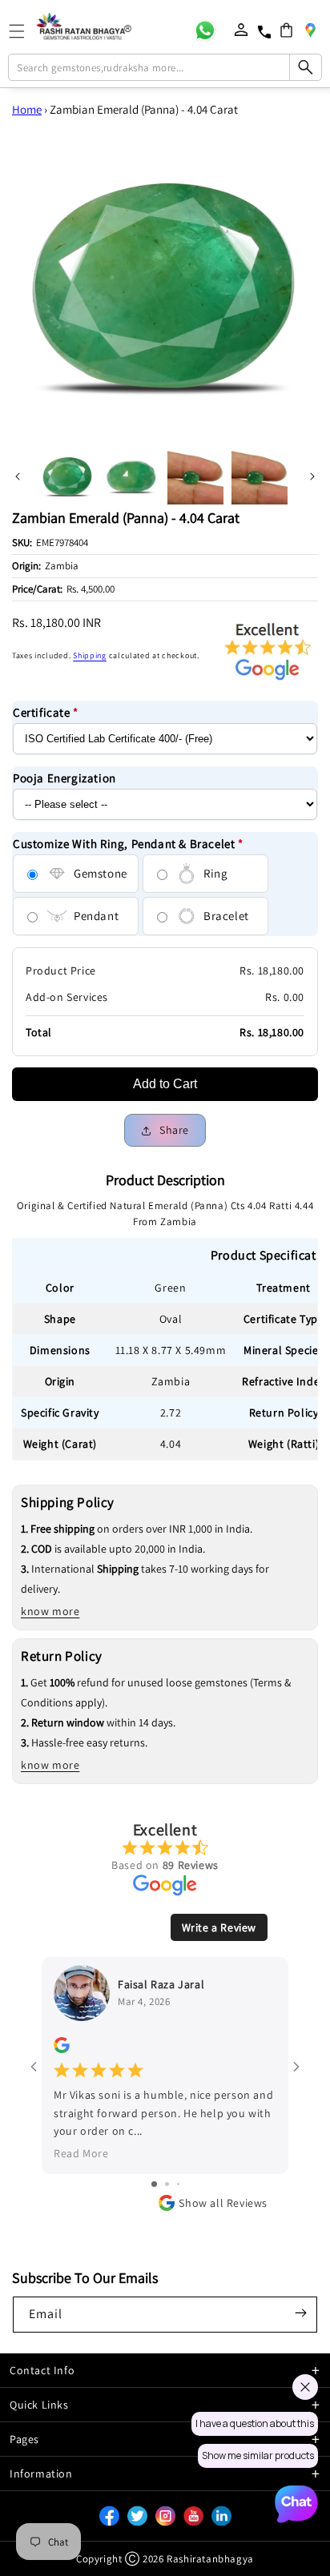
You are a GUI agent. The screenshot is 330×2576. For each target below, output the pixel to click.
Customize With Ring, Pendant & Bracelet (128, 844)
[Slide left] (18, 476)
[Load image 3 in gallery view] (195, 476)
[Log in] (241, 30)
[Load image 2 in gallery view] (131, 476)
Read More (81, 2153)
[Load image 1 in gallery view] (67, 476)
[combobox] (165, 67)
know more (50, 1611)
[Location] (310, 30)
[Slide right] (312, 476)
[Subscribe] (300, 2313)
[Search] (305, 67)
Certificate (46, 712)
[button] (286, 30)
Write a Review (219, 1927)
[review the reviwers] (62, 2049)
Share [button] (174, 1130)
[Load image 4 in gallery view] (260, 476)
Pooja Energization (64, 778)
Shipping (90, 655)
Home (27, 109)
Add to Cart (165, 1084)
